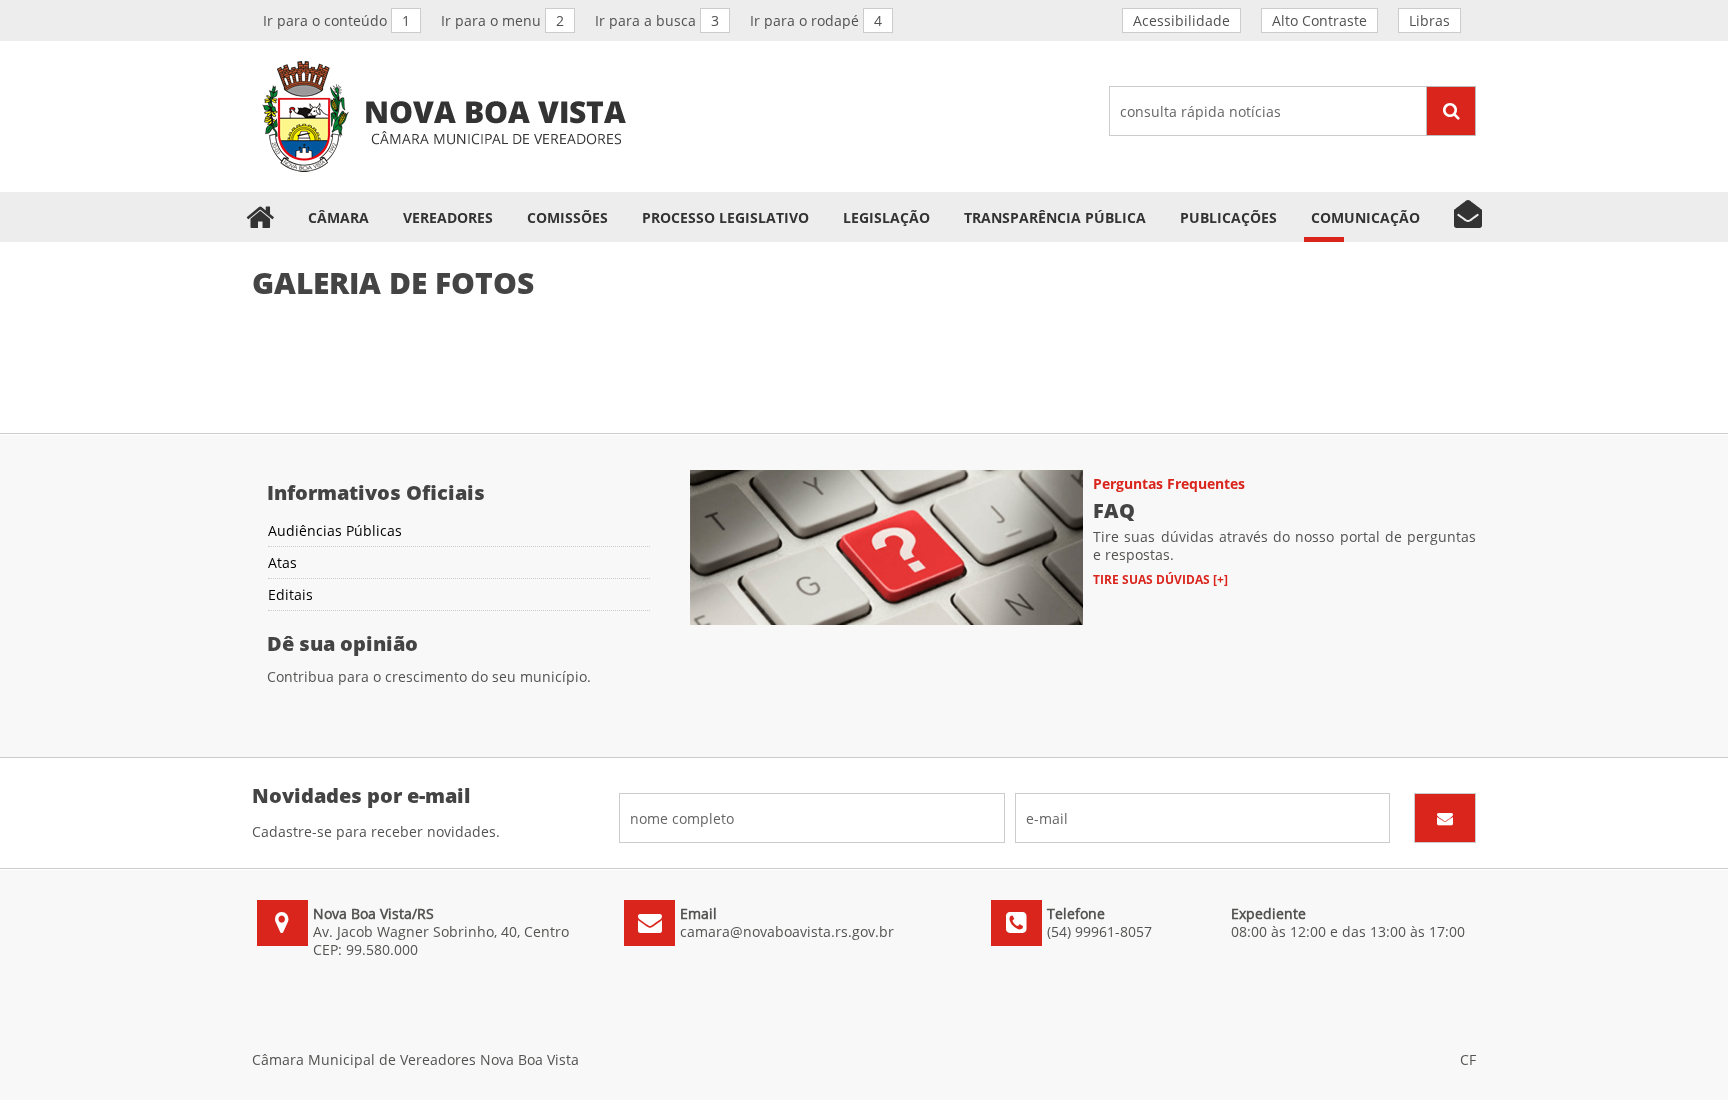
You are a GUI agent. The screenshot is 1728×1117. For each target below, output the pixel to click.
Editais (290, 594)
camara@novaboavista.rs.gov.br (787, 931)
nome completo (812, 818)
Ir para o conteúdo (336, 20)
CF (1468, 1059)
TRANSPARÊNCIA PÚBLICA (1055, 217)
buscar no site (1292, 111)
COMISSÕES (567, 217)
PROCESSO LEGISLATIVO (725, 217)
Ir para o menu (502, 20)
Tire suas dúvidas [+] (1160, 579)
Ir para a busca (657, 20)
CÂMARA (338, 217)
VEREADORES (448, 217)
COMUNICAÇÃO (1365, 217)
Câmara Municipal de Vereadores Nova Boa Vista (444, 116)
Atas (282, 562)
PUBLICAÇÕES (1228, 217)
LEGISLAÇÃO (886, 217)
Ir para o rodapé (816, 20)
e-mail (1203, 818)
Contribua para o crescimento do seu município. (429, 676)
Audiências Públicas (335, 530)
